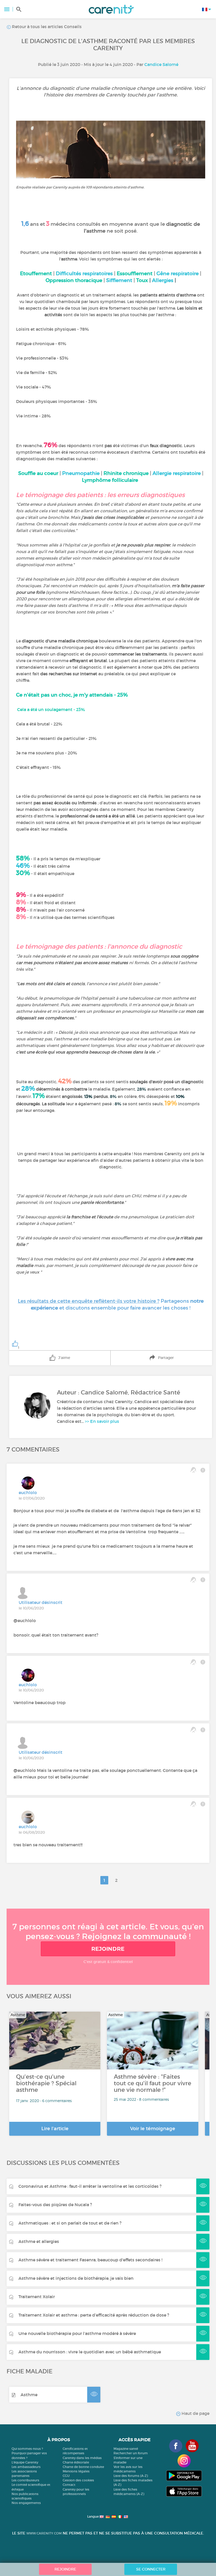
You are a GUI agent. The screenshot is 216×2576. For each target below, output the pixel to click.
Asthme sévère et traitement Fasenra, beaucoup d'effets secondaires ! (90, 2260)
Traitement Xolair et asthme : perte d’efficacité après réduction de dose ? (94, 2315)
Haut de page (195, 2413)
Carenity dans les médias (82, 2458)
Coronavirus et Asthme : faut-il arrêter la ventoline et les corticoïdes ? (90, 2186)
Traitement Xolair (37, 2297)
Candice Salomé (161, 64)
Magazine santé (126, 2449)
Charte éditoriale (76, 2462)
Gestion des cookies (78, 2480)
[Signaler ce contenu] (203, 1470)
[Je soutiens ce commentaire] (193, 1470)
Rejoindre (108, 1949)
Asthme (29, 2395)
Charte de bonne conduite (83, 2467)
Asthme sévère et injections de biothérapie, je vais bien (76, 2278)
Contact (69, 2485)
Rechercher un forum (131, 2453)
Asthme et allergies (39, 2241)
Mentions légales (76, 2471)
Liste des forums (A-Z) (131, 2476)
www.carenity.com (44, 2533)
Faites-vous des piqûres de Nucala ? (55, 2205)
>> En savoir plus (102, 1421)
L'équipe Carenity (25, 2462)
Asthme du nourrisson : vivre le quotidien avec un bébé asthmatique (90, 2352)
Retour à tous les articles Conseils (46, 27)
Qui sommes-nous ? (27, 2449)
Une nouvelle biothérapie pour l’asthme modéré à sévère (77, 2333)
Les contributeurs (25, 2480)
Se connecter (151, 2569)
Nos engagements (26, 2503)
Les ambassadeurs (26, 2467)
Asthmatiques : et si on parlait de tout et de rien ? (70, 2223)
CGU (66, 2476)
